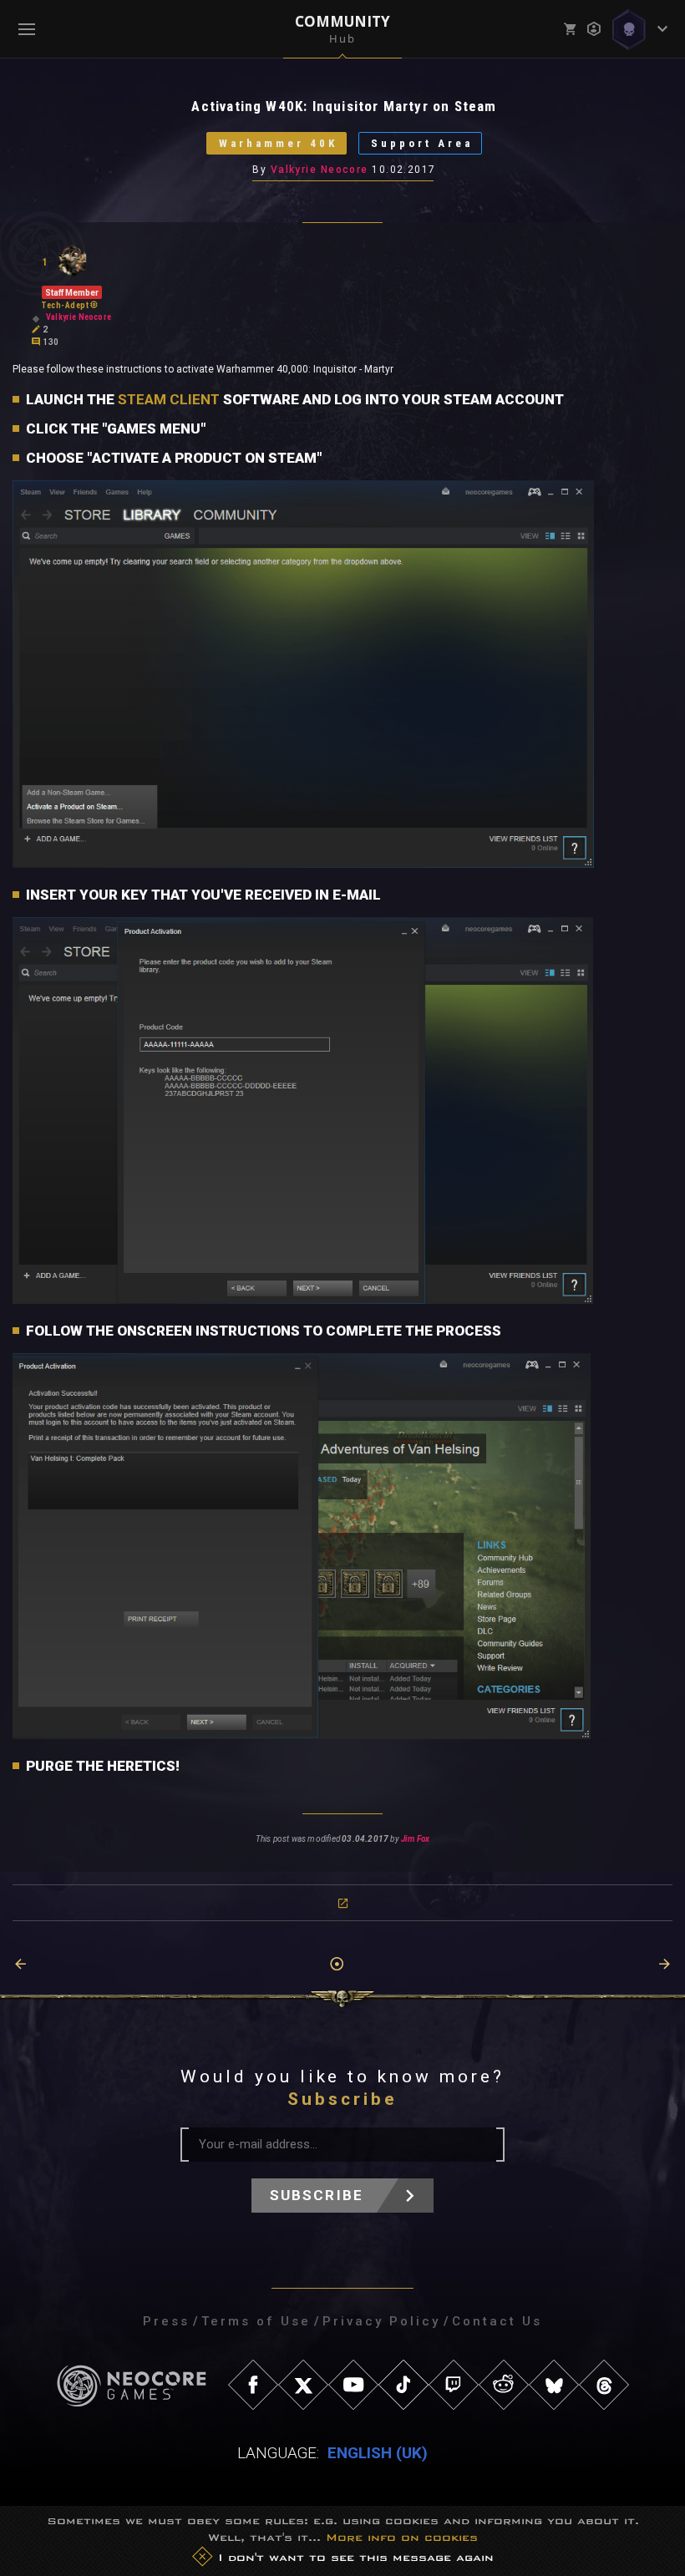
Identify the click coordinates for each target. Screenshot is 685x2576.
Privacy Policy (381, 2321)
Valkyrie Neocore (320, 170)
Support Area (422, 143)
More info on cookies (402, 2537)
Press (166, 2321)
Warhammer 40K (278, 143)
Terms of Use (256, 2321)
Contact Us (497, 2321)
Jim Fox (415, 1839)
